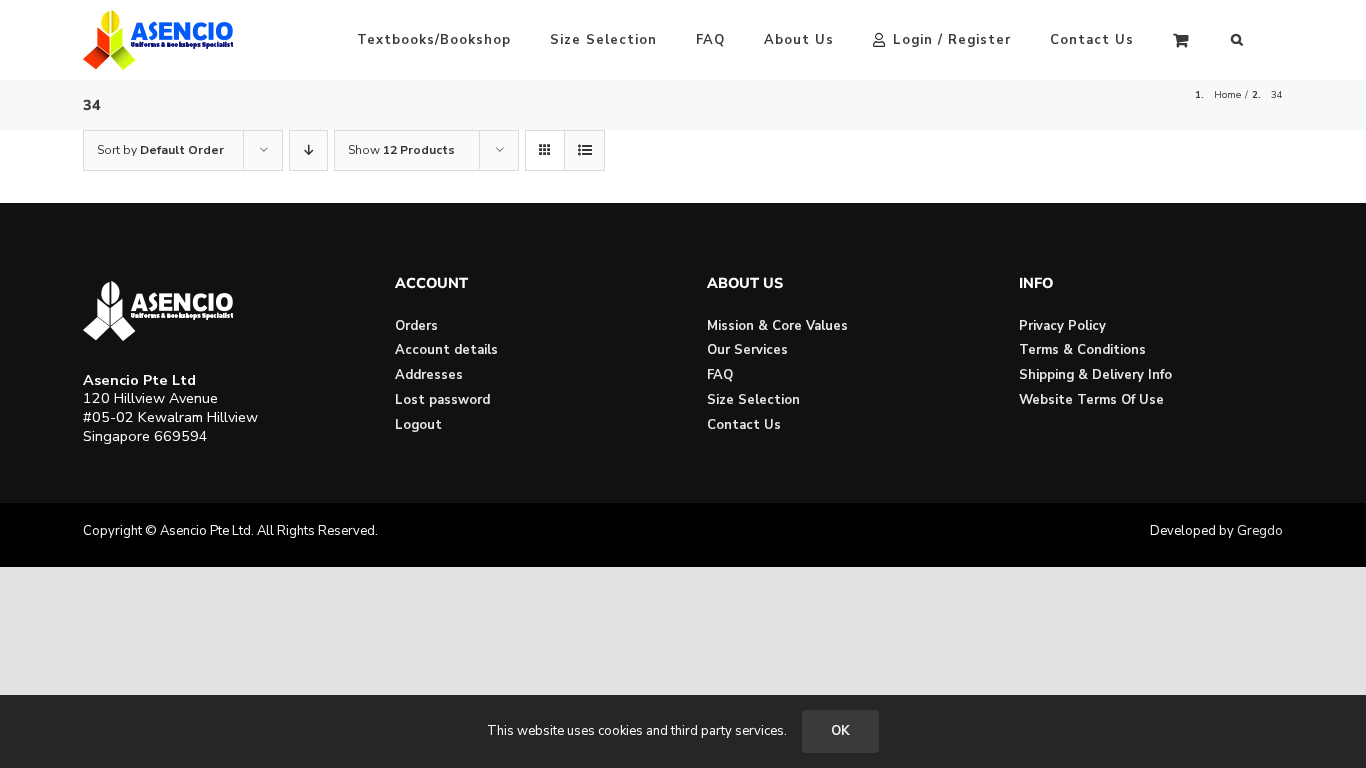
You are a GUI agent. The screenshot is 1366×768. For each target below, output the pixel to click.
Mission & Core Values (777, 326)
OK (840, 731)
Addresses (429, 375)
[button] (1237, 40)
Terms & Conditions (1082, 350)
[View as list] (584, 150)
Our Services (747, 350)
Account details (446, 350)
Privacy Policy (1062, 326)
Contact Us (744, 425)
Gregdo (1260, 531)
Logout (418, 425)
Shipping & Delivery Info (1095, 375)
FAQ (720, 375)
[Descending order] (308, 150)
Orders (416, 326)
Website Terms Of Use (1091, 400)
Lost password (442, 400)
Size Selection (753, 400)
